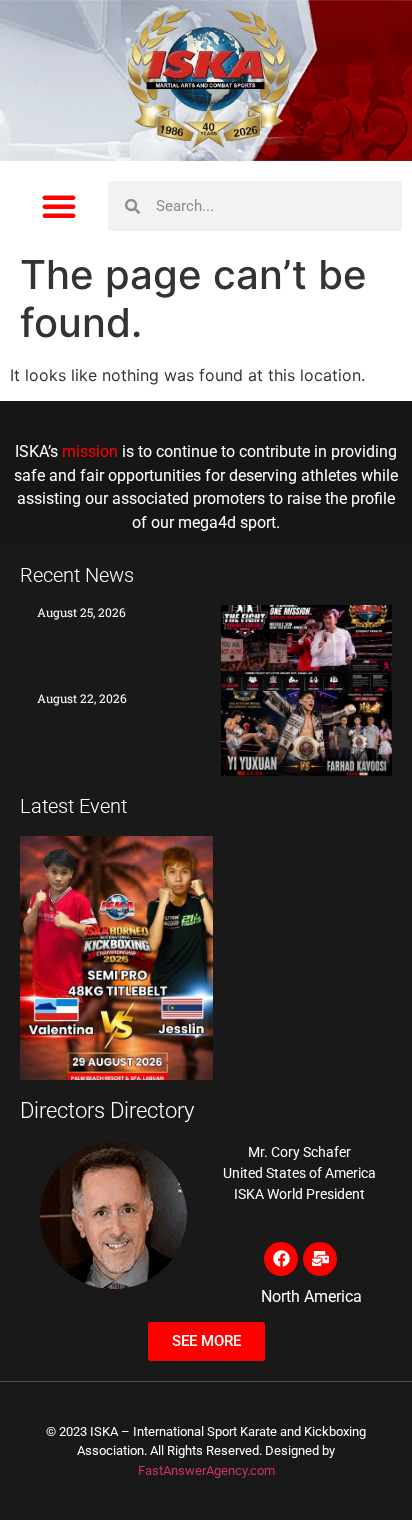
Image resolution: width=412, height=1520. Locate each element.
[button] (59, 206)
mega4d (207, 523)
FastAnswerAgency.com (206, 1470)
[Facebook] (281, 1259)
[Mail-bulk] (320, 1259)
